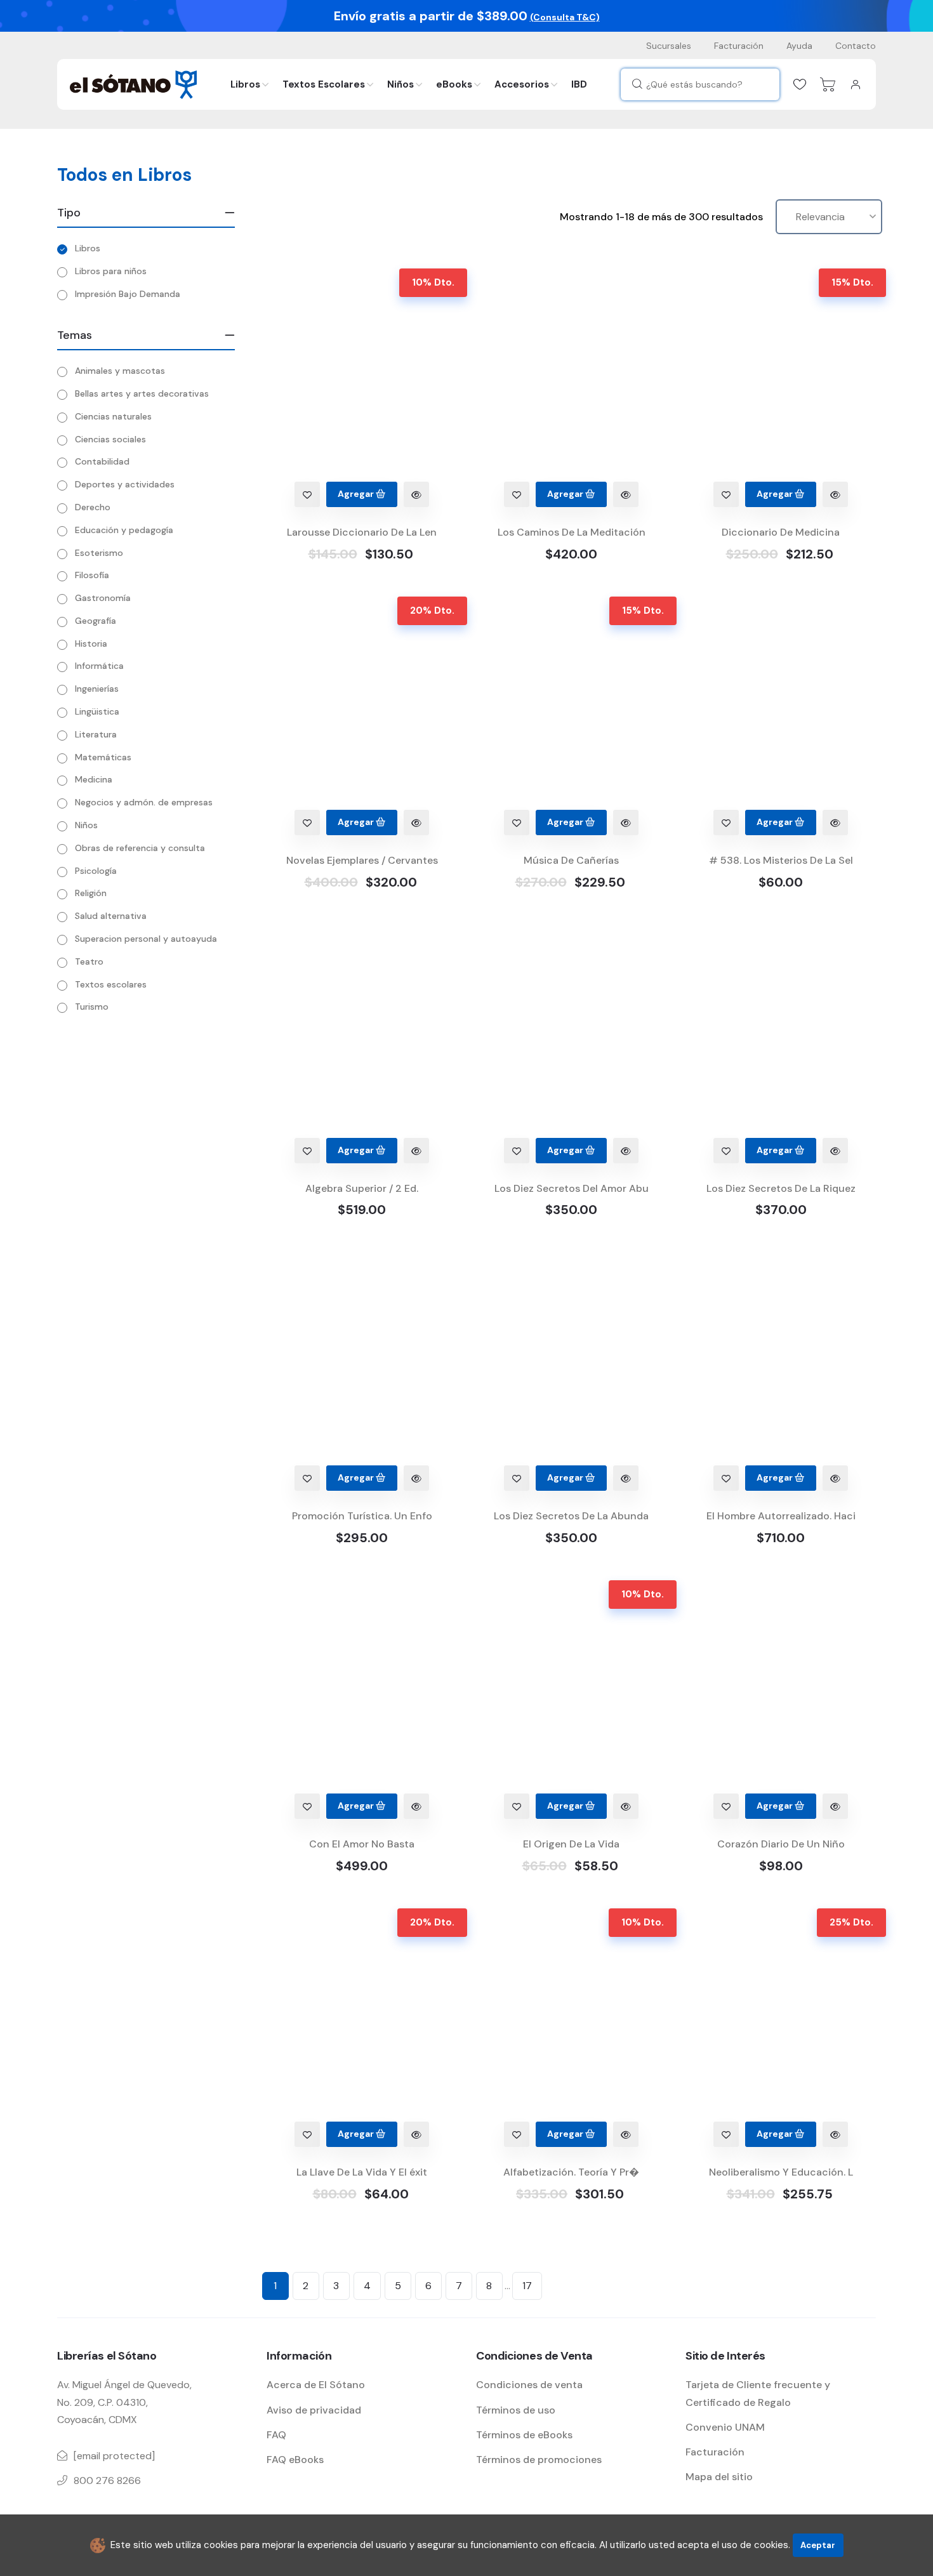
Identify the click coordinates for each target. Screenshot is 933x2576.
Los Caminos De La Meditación (572, 532)
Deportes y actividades (125, 484)
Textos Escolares (324, 84)
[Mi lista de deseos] (800, 84)
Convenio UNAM (725, 2427)
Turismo (92, 1007)
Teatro (89, 961)
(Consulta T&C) (565, 17)
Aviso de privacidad (314, 2410)
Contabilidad (102, 461)
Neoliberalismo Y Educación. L (781, 2172)
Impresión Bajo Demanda (128, 294)
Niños (400, 84)
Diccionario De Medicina (781, 532)
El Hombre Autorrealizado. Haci (781, 1516)
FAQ (276, 2435)
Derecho (93, 507)
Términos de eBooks (524, 2435)
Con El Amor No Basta (362, 1844)
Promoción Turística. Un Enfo (362, 1516)
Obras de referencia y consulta (140, 848)
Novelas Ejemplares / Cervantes (362, 860)
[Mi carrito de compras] (828, 84)
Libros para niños (111, 271)
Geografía (96, 621)
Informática (99, 666)
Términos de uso (516, 2410)
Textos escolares (111, 984)
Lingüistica (97, 711)
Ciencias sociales (110, 439)
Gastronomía (103, 598)
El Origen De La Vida (571, 1844)
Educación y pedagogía (124, 530)
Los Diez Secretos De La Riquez (781, 1188)
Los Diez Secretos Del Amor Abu (572, 1188)
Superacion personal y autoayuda (146, 939)
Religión (91, 893)
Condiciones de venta (529, 2385)
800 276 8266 (107, 2480)
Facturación (739, 46)
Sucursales (669, 46)
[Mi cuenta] (856, 84)
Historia (91, 644)
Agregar (357, 494)
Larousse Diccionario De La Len (362, 532)
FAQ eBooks (295, 2460)
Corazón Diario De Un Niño (781, 1844)
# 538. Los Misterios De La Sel (781, 860)
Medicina (94, 779)
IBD (579, 84)
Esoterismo (99, 553)
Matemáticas (103, 757)
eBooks (454, 84)
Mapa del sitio (719, 2477)
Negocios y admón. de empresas (144, 802)
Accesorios (522, 84)
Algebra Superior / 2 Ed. (362, 1188)
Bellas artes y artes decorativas (142, 393)
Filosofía (92, 575)
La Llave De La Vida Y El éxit (362, 2172)
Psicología (96, 871)
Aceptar (818, 2545)
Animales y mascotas (120, 371)
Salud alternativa (111, 916)
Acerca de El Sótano (316, 2385)
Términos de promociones (539, 2460)
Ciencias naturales (113, 416)
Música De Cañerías (571, 860)
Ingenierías (97, 689)
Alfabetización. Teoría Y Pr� (571, 2172)
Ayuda (799, 46)
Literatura (96, 734)
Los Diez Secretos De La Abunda (571, 1516)
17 (527, 2286)
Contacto (856, 46)
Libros (245, 84)
